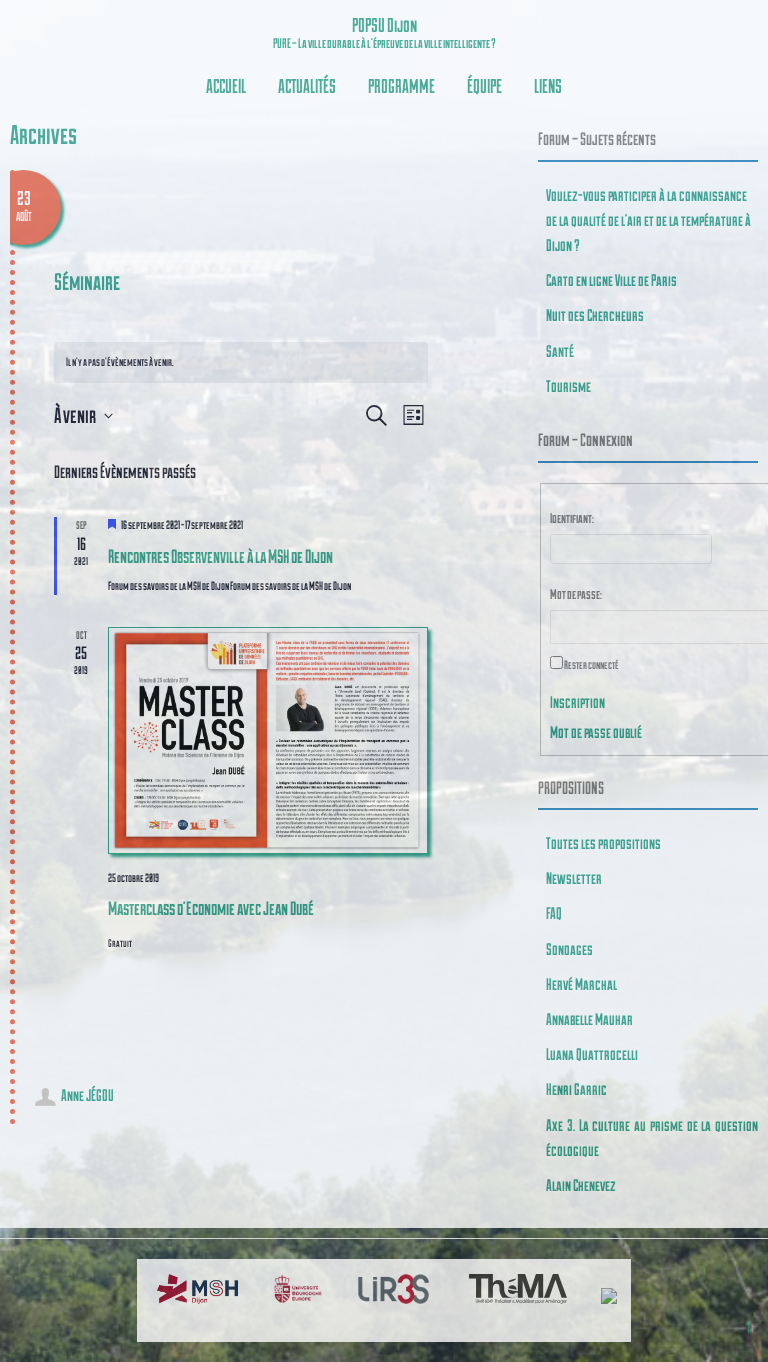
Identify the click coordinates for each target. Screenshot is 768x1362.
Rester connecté (591, 664)
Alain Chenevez (581, 1184)
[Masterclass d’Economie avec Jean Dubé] (267, 740)
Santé (560, 350)
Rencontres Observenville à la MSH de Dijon (220, 555)
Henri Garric (576, 1088)
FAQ (554, 912)
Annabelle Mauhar (589, 1018)
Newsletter (574, 877)
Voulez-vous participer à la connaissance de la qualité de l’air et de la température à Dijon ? (648, 219)
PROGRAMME (401, 85)
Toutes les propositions (603, 842)
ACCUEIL (226, 85)
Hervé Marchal (581, 983)
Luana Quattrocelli (592, 1053)
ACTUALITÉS (307, 85)
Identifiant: (572, 518)
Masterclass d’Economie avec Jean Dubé (211, 907)
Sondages (569, 948)
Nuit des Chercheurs (595, 314)
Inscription (577, 701)
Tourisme (568, 385)
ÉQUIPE (484, 85)
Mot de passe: (576, 594)
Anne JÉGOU (87, 1094)
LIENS (548, 85)
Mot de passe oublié (596, 731)
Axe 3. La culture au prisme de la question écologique (652, 1137)
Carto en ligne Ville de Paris (611, 279)
